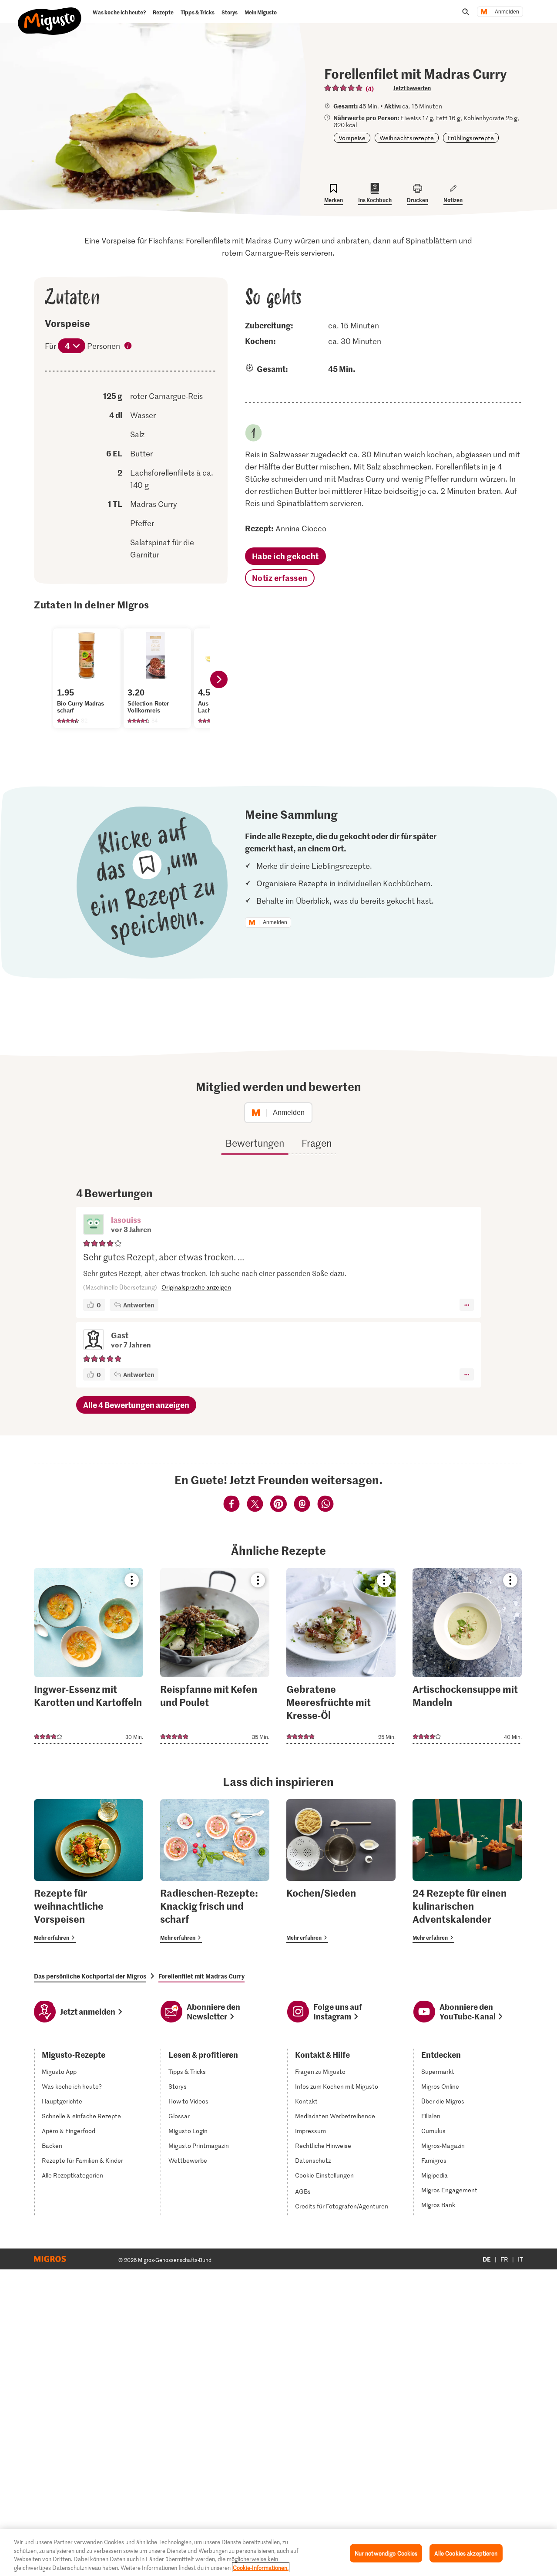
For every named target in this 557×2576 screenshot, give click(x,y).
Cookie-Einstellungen (324, 2175)
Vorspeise (352, 138)
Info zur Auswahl (128, 347)
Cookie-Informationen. (261, 2567)
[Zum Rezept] (89, 1656)
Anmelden (507, 12)
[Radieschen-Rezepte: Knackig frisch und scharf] (215, 1871)
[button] (94, 1225)
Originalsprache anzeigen (196, 1287)
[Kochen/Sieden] (341, 1871)
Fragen (317, 1143)
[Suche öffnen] (466, 12)
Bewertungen (255, 1143)
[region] (278, 2552)
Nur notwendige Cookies (386, 2553)
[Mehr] (467, 1305)
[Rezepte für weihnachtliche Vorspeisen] (89, 1871)
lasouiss (126, 1220)
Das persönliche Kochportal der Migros (90, 1976)
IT (520, 2259)
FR (504, 2259)
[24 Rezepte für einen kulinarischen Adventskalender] (467, 1871)
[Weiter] (219, 679)
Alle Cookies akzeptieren (466, 2553)
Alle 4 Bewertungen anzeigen (136, 1405)
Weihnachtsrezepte (407, 138)
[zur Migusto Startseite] (50, 14)
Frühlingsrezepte (471, 138)
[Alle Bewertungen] (344, 88)
